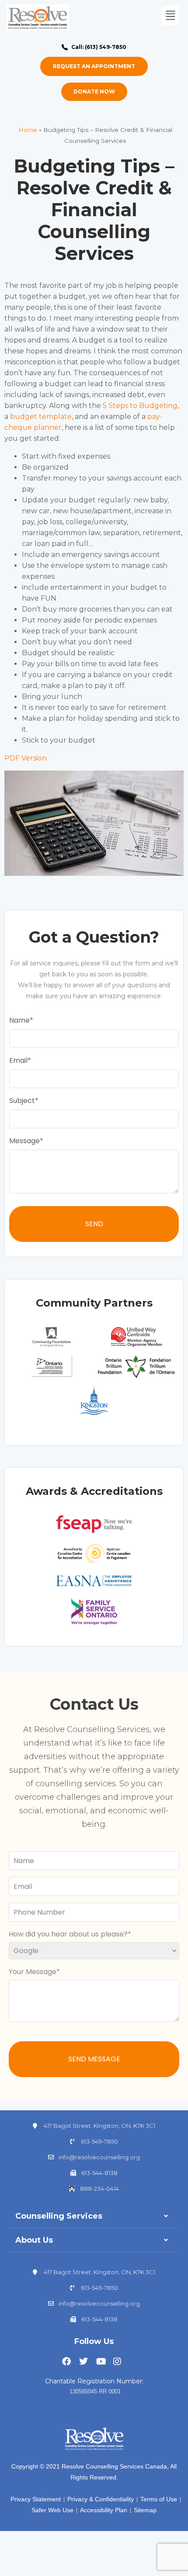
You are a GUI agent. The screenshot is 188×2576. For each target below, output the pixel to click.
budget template (41, 417)
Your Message (33, 1972)
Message (24, 1141)
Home (28, 130)
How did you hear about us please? (68, 1934)
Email (18, 1060)
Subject (22, 1101)
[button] (169, 15)
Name (19, 1020)
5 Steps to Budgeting (140, 406)
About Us (34, 2240)
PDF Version (26, 758)
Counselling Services (59, 2216)
